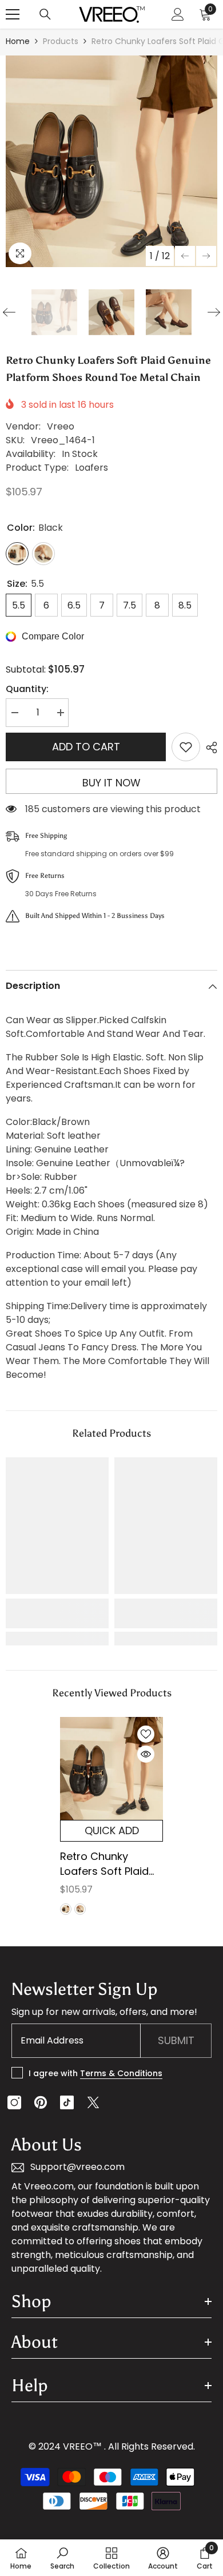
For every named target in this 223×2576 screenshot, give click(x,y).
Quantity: (27, 689)
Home (18, 41)
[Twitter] (93, 2102)
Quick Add (112, 1830)
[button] (185, 256)
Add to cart (86, 747)
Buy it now (111, 783)
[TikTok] (67, 2102)
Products (61, 41)
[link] (57, 1613)
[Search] (45, 14)
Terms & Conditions (121, 2073)
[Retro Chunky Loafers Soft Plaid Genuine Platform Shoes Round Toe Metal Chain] (111, 1768)
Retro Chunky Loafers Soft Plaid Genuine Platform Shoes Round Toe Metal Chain (105, 1864)
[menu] (13, 14)
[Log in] (178, 14)
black (66, 1909)
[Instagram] (14, 2102)
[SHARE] (209, 748)
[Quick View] (146, 1754)
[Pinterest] (41, 2102)
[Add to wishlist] (186, 747)
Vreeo (61, 426)
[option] (111, 161)
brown (80, 1909)
